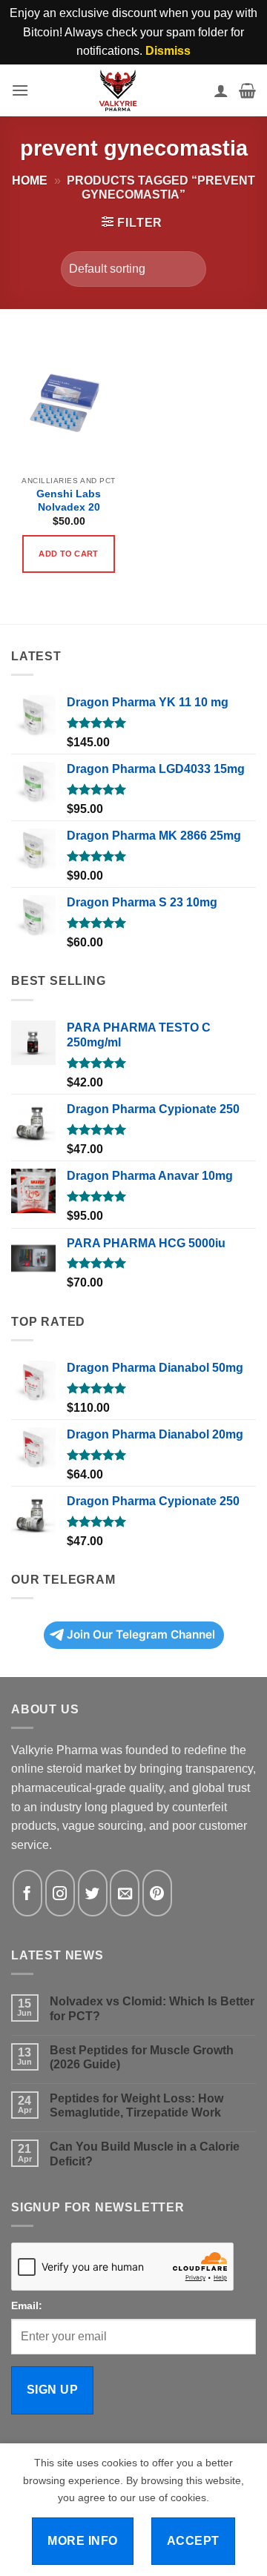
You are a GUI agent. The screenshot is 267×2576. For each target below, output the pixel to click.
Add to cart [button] (69, 554)
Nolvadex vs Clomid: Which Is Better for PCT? (152, 2008)
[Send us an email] (125, 1893)
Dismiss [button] (168, 51)
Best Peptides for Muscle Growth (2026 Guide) (142, 2057)
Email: (27, 2306)
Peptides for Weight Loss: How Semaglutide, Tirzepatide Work (136, 2105)
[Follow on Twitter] (93, 1893)
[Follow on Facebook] (27, 1893)
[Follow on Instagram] (60, 1893)
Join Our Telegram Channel (141, 1634)
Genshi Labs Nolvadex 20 (69, 501)
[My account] (221, 90)
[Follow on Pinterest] (157, 1893)
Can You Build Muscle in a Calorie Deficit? (145, 2154)
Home (30, 180)
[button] (20, 90)
